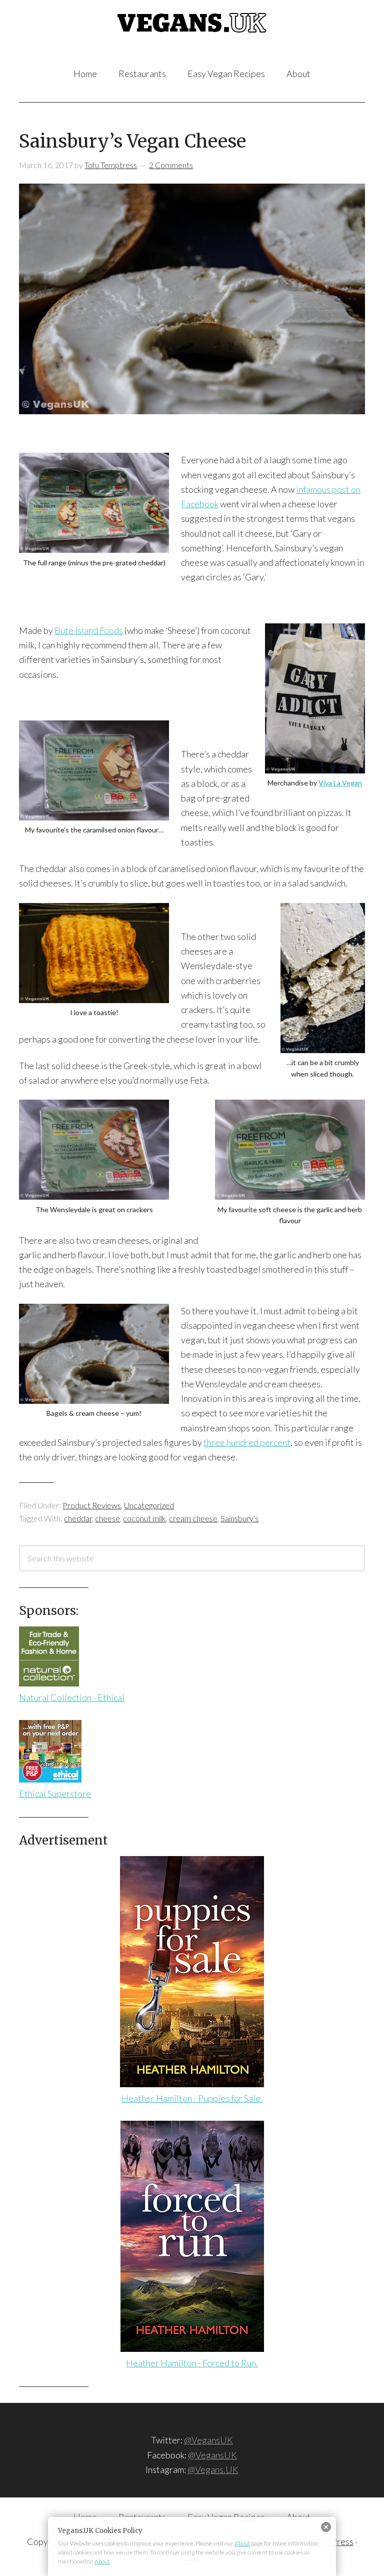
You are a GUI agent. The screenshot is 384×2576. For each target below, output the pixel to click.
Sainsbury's (239, 1518)
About (242, 2543)
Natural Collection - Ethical (72, 1697)
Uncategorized (149, 1505)
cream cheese (193, 1518)
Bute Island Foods (89, 630)
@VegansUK (208, 2440)
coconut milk (144, 1518)
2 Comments (171, 165)
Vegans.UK (192, 35)
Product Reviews (92, 1505)
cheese (107, 1518)
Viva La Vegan (340, 783)
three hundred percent (247, 1442)
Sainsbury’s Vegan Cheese (132, 141)
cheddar (78, 1518)
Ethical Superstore (55, 1794)
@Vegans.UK (213, 2469)
